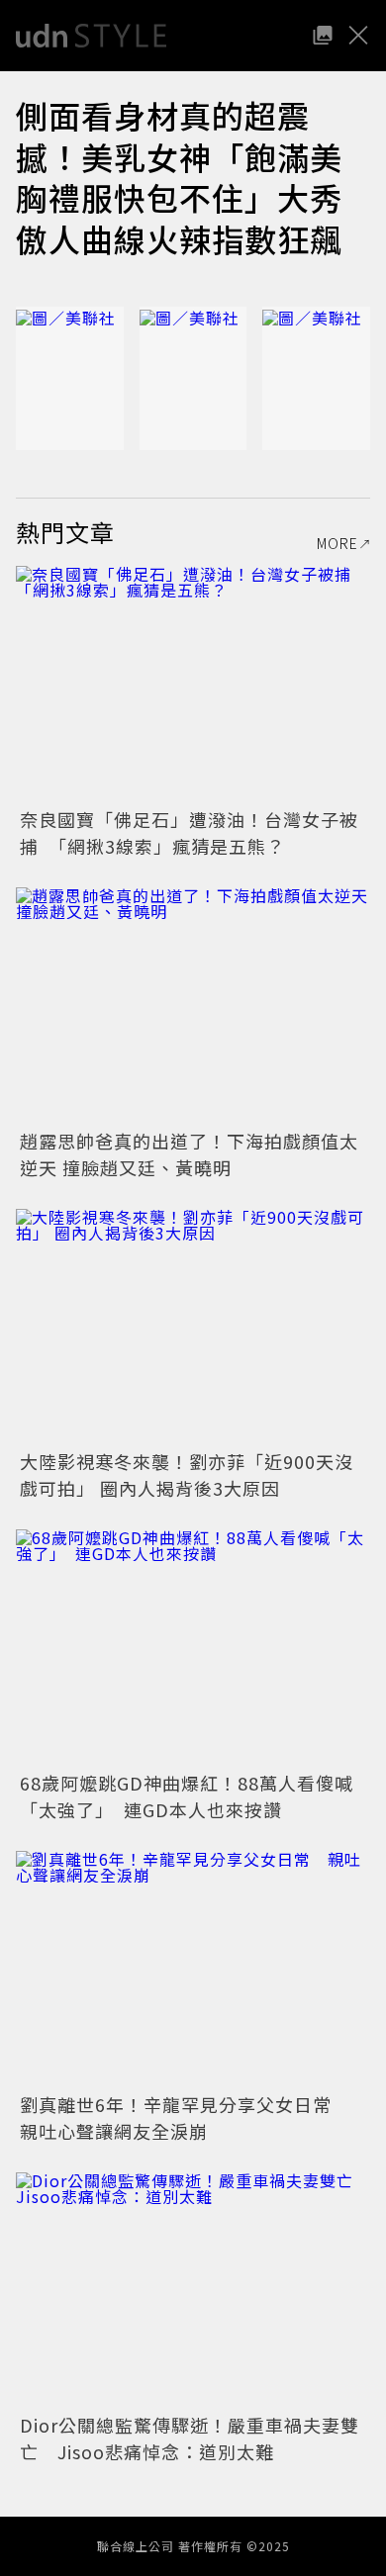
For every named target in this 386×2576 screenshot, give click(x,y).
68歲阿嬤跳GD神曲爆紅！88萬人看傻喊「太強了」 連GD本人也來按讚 (187, 1796)
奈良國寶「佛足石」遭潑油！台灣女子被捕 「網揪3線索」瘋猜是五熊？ (189, 832)
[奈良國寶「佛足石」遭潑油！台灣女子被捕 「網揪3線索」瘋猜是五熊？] (193, 684)
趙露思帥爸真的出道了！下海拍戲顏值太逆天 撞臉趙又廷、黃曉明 (189, 1154)
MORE (338, 543)
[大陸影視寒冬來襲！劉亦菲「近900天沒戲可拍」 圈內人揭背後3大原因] (193, 1327)
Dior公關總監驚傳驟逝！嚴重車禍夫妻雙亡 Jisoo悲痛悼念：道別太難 (190, 2438)
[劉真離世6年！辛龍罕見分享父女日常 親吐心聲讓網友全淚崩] (193, 1969)
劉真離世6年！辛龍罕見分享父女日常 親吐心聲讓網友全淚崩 (185, 2117)
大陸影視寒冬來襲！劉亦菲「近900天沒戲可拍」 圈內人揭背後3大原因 (187, 1474)
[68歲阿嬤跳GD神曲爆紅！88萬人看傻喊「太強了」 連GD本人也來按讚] (193, 1648)
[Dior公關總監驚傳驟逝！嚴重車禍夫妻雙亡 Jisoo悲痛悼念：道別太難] (193, 2291)
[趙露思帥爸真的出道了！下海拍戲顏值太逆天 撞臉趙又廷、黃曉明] (193, 1006)
